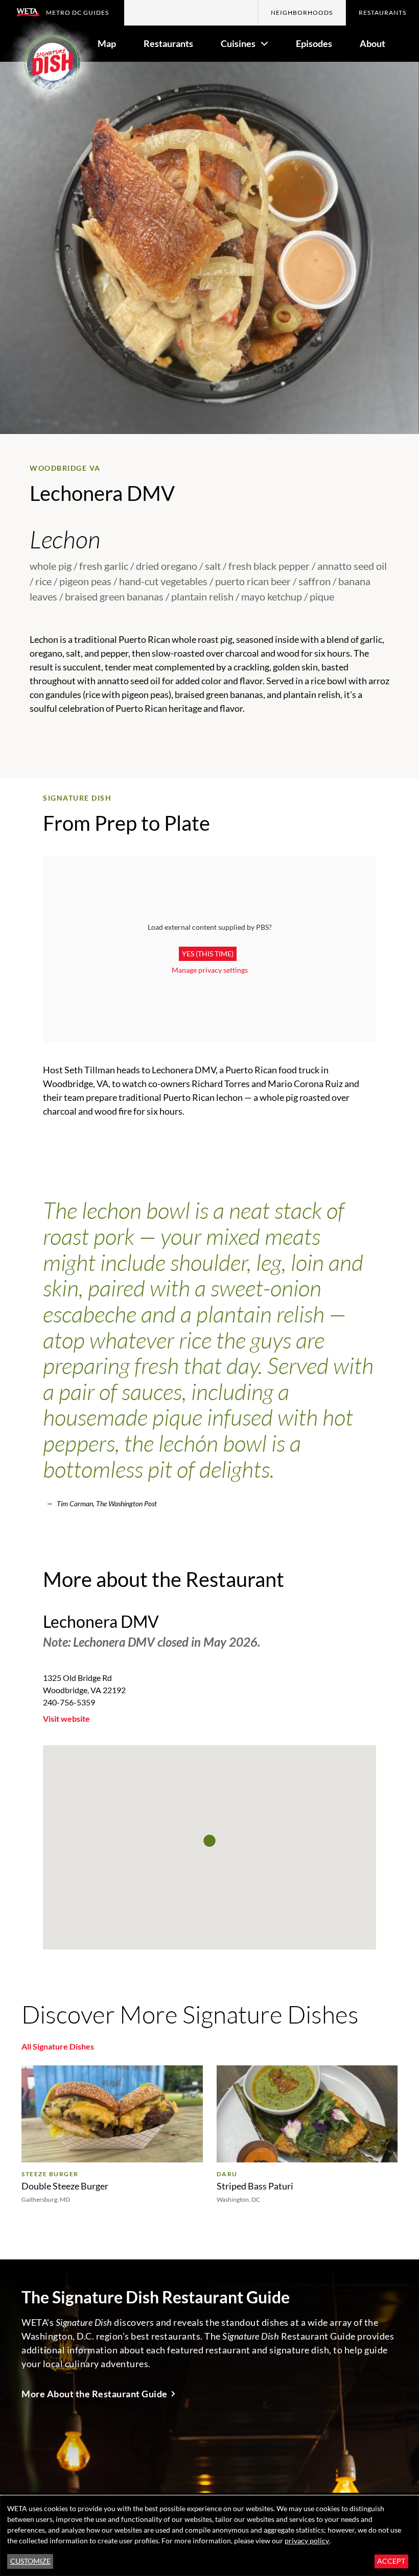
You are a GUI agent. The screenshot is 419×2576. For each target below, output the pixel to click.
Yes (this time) (208, 954)
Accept (391, 2561)
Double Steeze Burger (65, 2186)
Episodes (314, 43)
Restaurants (382, 13)
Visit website (66, 1718)
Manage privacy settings (210, 970)
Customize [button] (30, 2561)
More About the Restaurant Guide (95, 2394)
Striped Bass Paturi (255, 2186)
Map (107, 43)
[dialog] (209, 2536)
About (373, 43)
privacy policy (307, 2541)
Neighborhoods (302, 13)
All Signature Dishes (58, 2046)
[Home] (51, 65)
